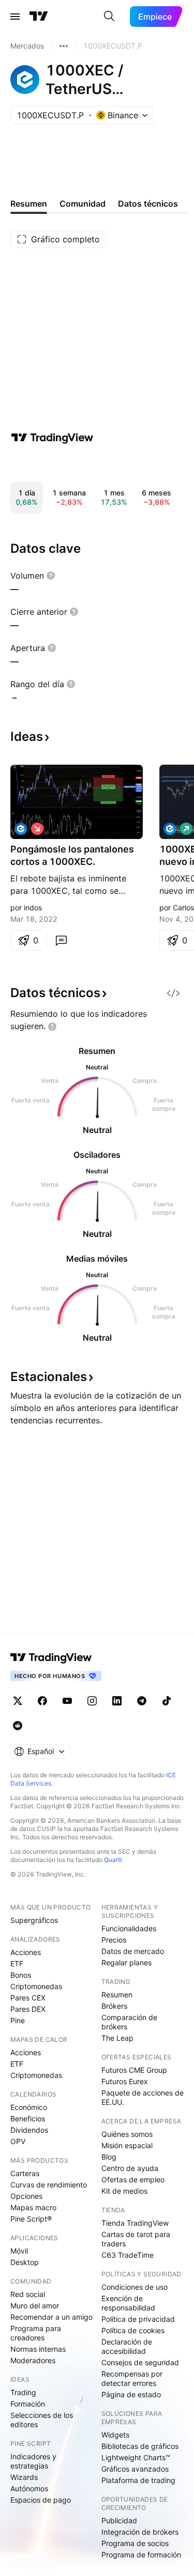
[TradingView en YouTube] (67, 1701)
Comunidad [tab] (83, 204)
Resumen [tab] (29, 204)
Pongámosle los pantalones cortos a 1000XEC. (72, 855)
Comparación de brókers (129, 2022)
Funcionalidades (129, 1928)
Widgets (115, 2435)
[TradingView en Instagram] (92, 1701)
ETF (17, 1964)
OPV (18, 2141)
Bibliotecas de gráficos (140, 2446)
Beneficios (28, 2119)
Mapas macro (33, 2207)
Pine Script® (31, 2219)
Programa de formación (141, 2555)
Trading (23, 2392)
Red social (28, 2294)
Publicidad (119, 2520)
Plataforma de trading (138, 2480)
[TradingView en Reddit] (18, 1726)
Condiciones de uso (135, 2287)
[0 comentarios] (61, 940)
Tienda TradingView (135, 2223)
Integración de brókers (140, 2532)
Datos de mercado (133, 1951)
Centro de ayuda (130, 2168)
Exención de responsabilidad (128, 2303)
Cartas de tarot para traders (136, 2239)
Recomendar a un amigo (51, 2317)
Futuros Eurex (125, 2081)
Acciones (26, 1952)
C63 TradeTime (128, 2255)
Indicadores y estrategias (33, 2461)
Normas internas (38, 2349)
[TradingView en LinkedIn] (117, 1701)
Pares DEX (28, 2009)
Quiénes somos (127, 2134)
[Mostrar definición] (51, 576)
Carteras (25, 2173)
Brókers (114, 2006)
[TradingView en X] (18, 1701)
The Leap (117, 2038)
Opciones (26, 2196)
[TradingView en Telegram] (142, 1701)
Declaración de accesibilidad (127, 2346)
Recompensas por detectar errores (132, 2378)
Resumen (117, 1995)
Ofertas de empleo (133, 2179)
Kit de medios (124, 2191)
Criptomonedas (36, 1986)
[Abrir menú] (15, 17)
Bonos (21, 1975)
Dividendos (29, 2130)
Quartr (113, 1860)
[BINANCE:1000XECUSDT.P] (21, 829)
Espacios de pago (41, 2500)
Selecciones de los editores (42, 2420)
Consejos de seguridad (140, 2362)
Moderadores (33, 2360)
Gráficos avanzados (135, 2469)
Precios (114, 1940)
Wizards (24, 2477)
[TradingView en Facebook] (42, 1701)
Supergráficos (34, 1920)
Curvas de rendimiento (49, 2185)
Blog (109, 2157)
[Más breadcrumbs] (64, 46)
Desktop (25, 2262)
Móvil (19, 2251)
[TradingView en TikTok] (167, 1701)
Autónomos (29, 2488)
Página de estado (131, 2394)
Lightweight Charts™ (136, 2457)
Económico (29, 2107)
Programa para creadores (36, 2333)
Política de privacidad (138, 2319)
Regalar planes (126, 1962)
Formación (28, 2404)
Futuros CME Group (134, 2070)
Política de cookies (133, 2330)
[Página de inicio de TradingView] (39, 17)
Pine (18, 2020)
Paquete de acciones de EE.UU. (143, 2097)
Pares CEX (28, 1998)
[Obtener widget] (173, 993)
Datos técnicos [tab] (148, 204)
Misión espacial (127, 2145)
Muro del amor (35, 2306)
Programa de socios (135, 2543)
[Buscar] (109, 17)
